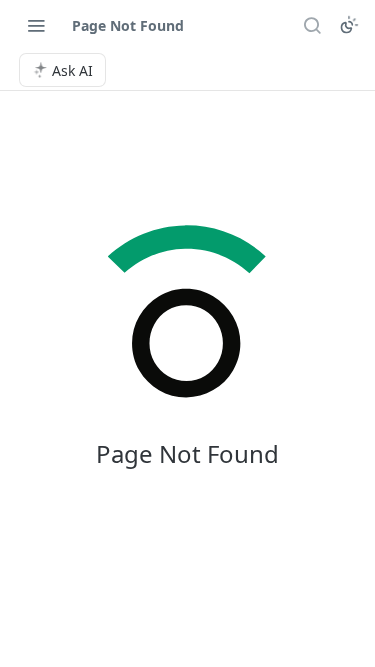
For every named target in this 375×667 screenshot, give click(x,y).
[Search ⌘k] (312, 25)
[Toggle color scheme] (349, 25)
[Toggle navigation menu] (36, 25)
